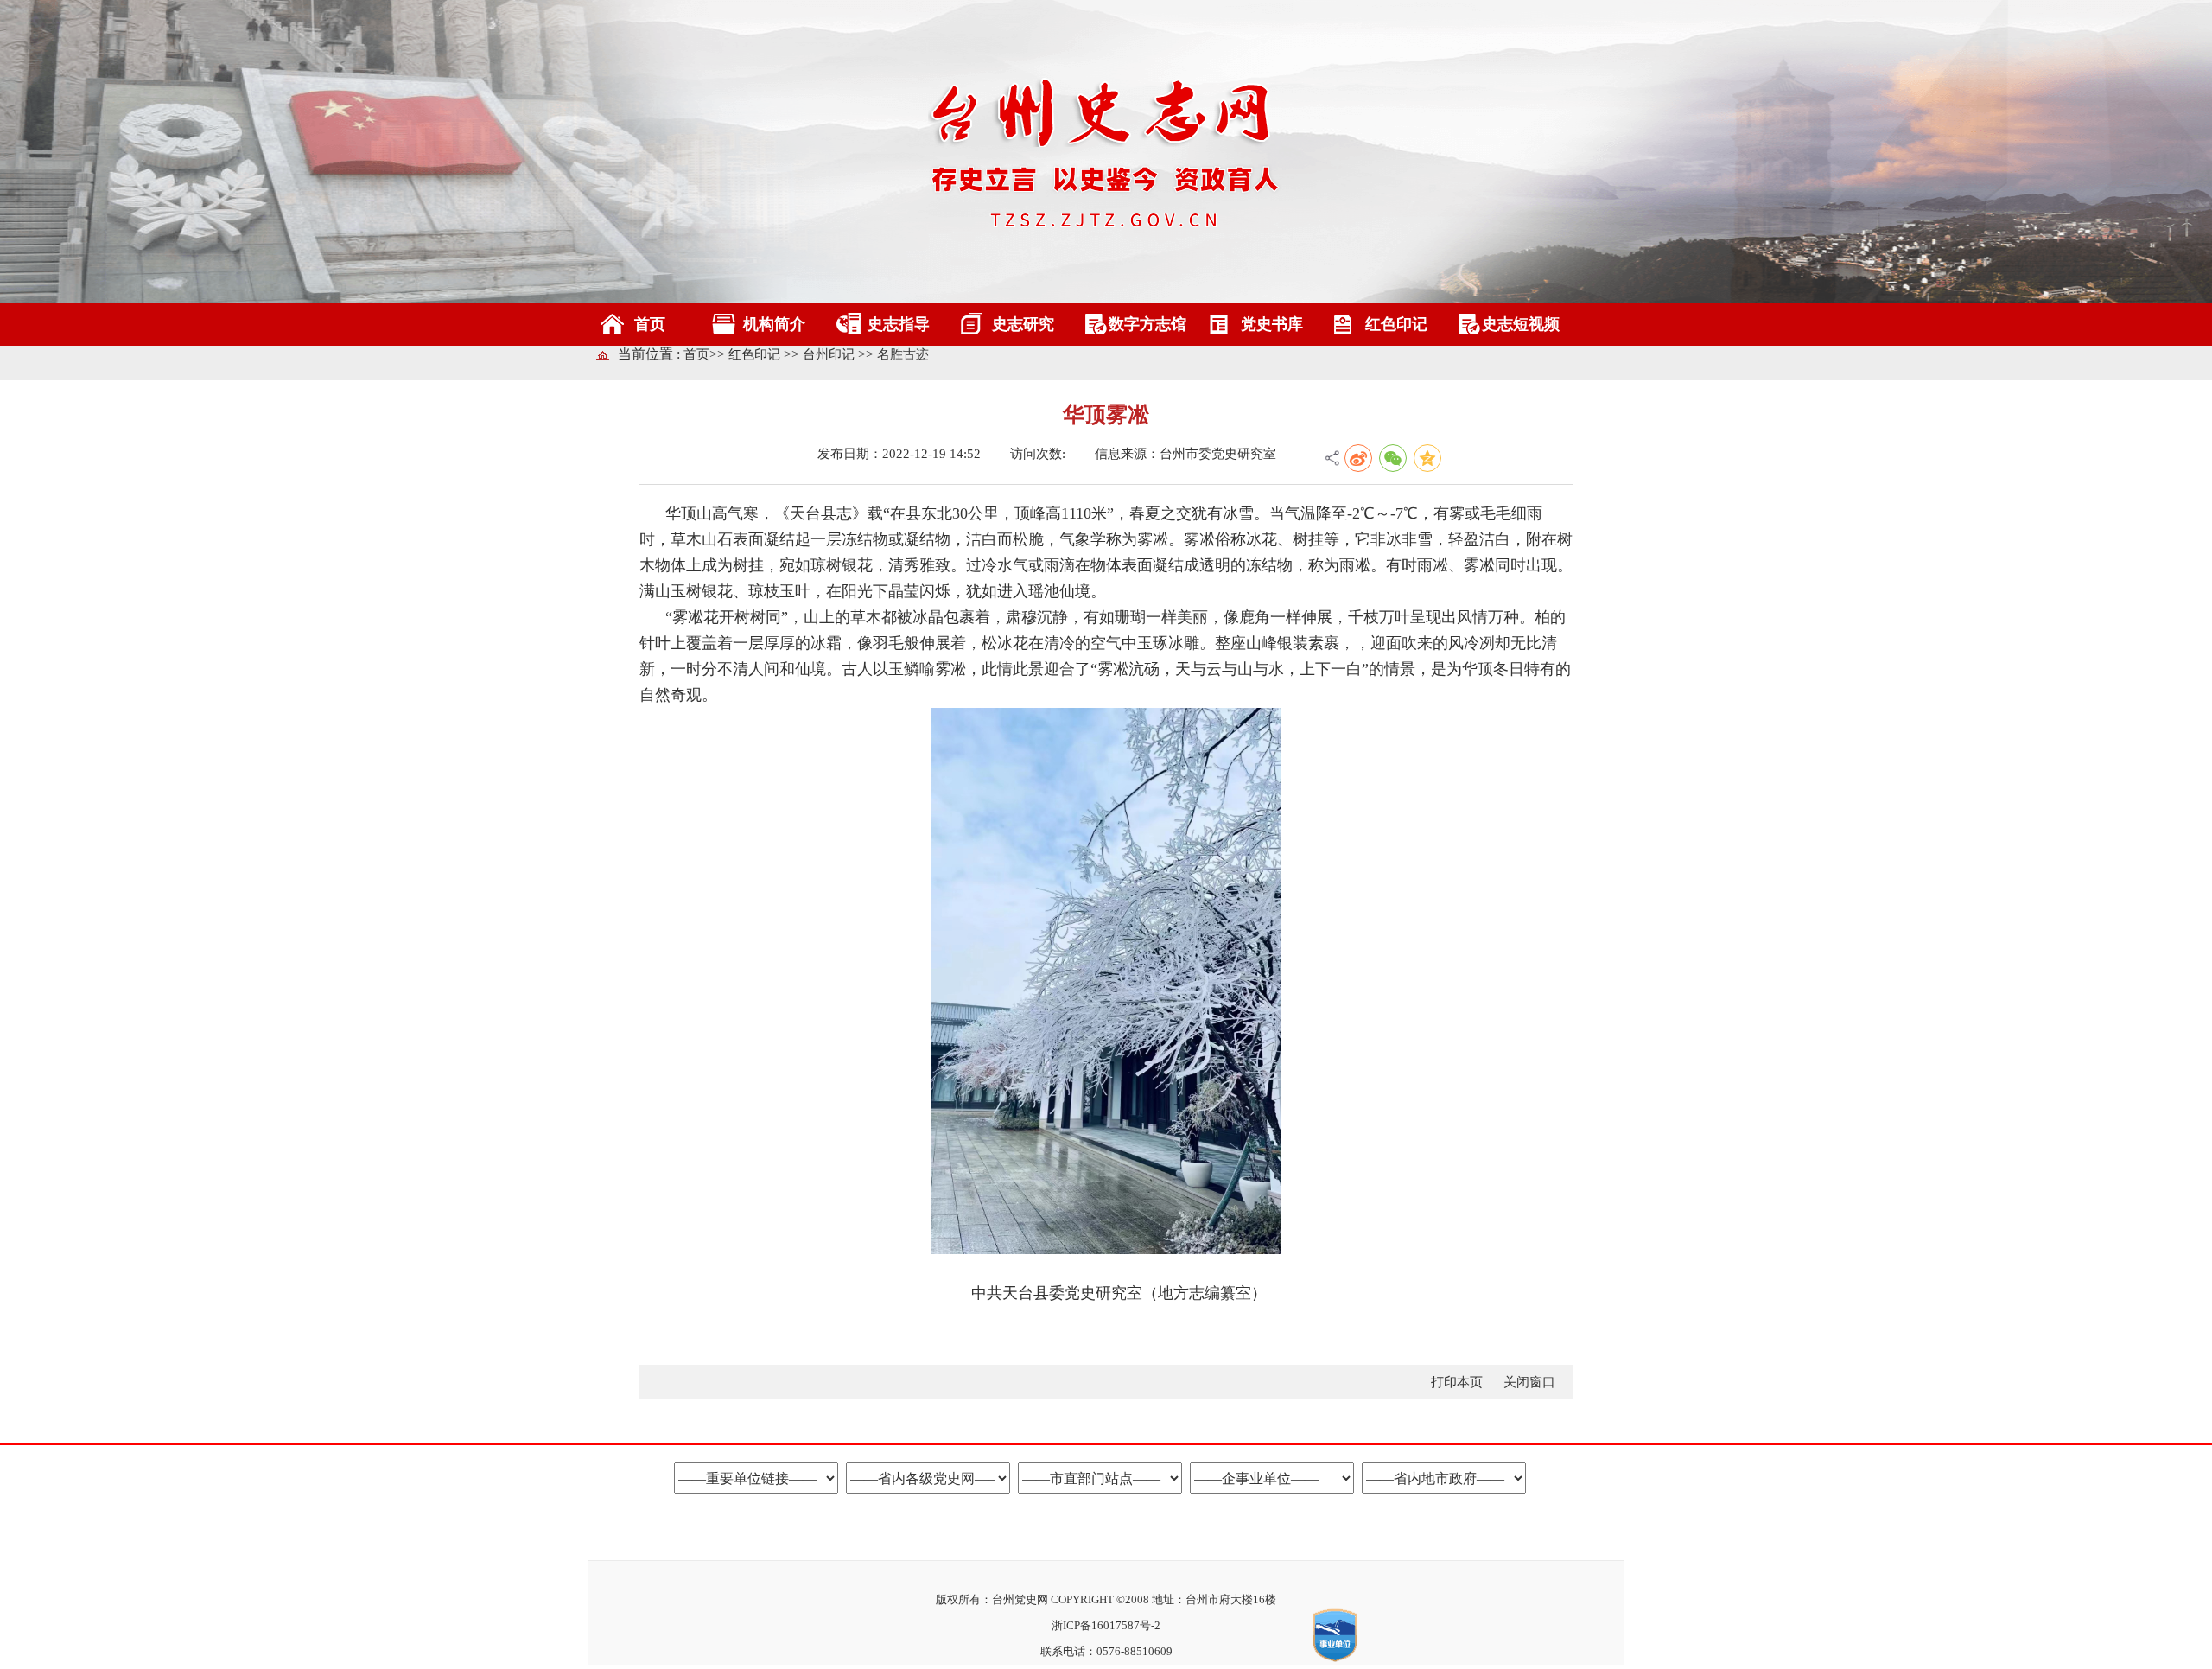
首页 (650, 324)
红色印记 (1396, 324)
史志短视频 (1521, 324)
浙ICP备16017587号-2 (1106, 1625)
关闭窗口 (1529, 1382)
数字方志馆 (1147, 324)
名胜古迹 (903, 354)
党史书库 (1272, 324)
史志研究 (1023, 324)
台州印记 (830, 354)
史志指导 (899, 324)
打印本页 (1459, 1382)
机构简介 (774, 324)
